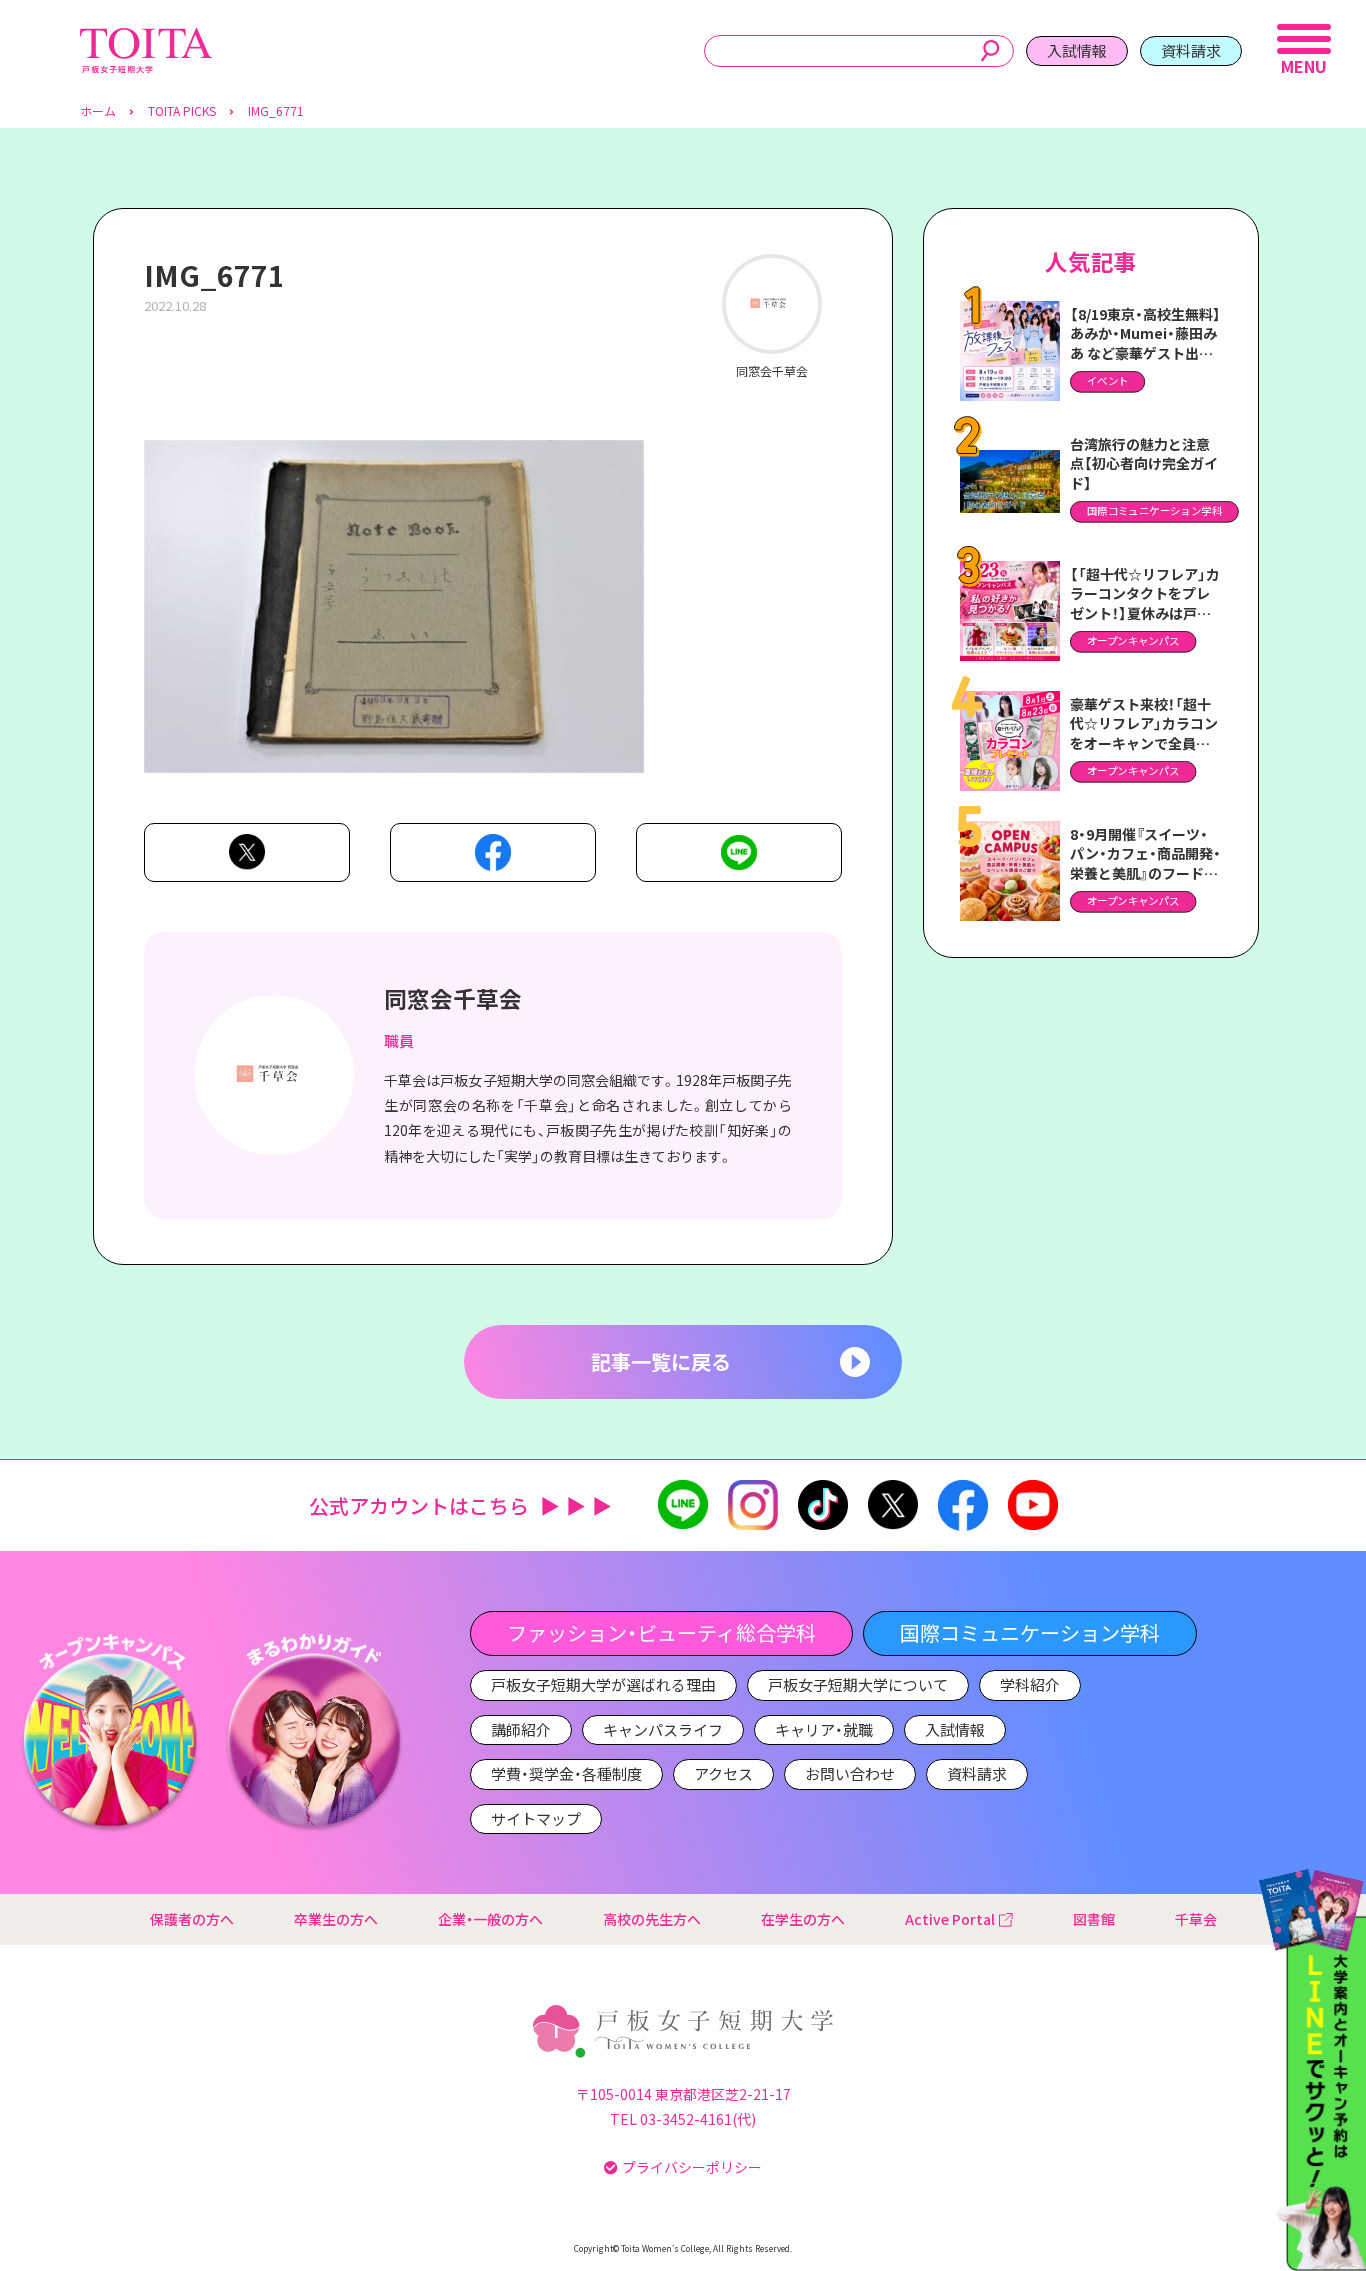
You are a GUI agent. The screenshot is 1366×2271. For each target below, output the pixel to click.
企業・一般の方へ (490, 1919)
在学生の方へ (803, 1919)
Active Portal (950, 1919)
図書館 (1094, 1919)
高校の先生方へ (652, 1919)
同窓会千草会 (453, 998)
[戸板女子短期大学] (146, 38)
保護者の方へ (192, 1919)
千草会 (1196, 1919)
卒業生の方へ (336, 1919)
